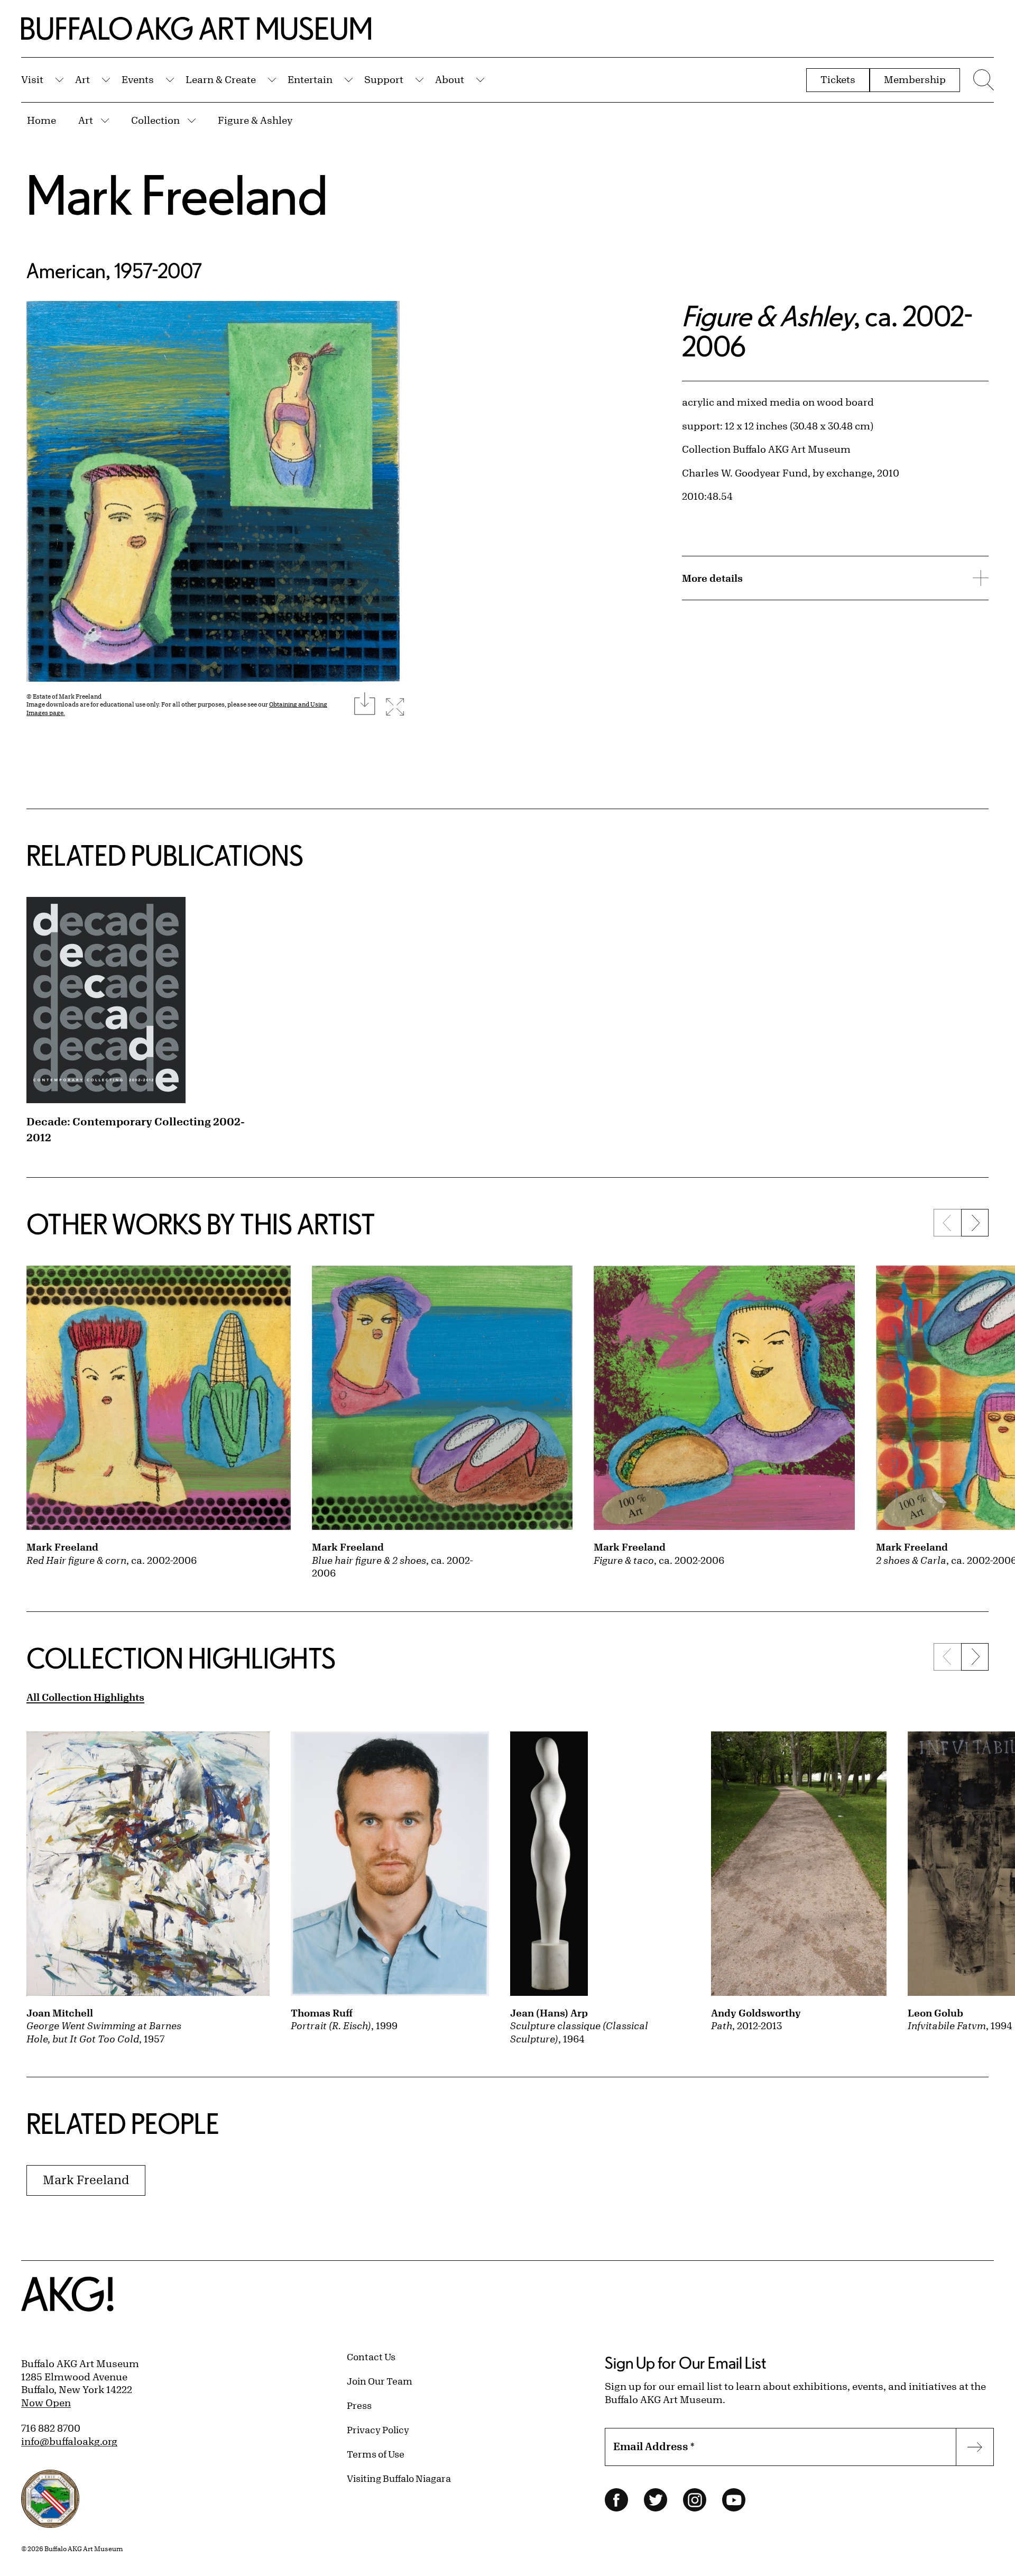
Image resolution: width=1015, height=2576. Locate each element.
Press (359, 2405)
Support (384, 79)
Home (41, 120)
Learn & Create (221, 79)
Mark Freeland (177, 194)
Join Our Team (380, 2381)
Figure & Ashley (255, 120)
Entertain (310, 79)
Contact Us (371, 2357)
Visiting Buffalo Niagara (399, 2478)
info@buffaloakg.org (69, 2441)
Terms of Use (376, 2454)
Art (82, 79)
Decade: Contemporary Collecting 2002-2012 (136, 1129)
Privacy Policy (378, 2430)
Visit (32, 79)
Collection (155, 120)
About (450, 79)
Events (138, 79)
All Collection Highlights (85, 1697)
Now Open (46, 2403)
